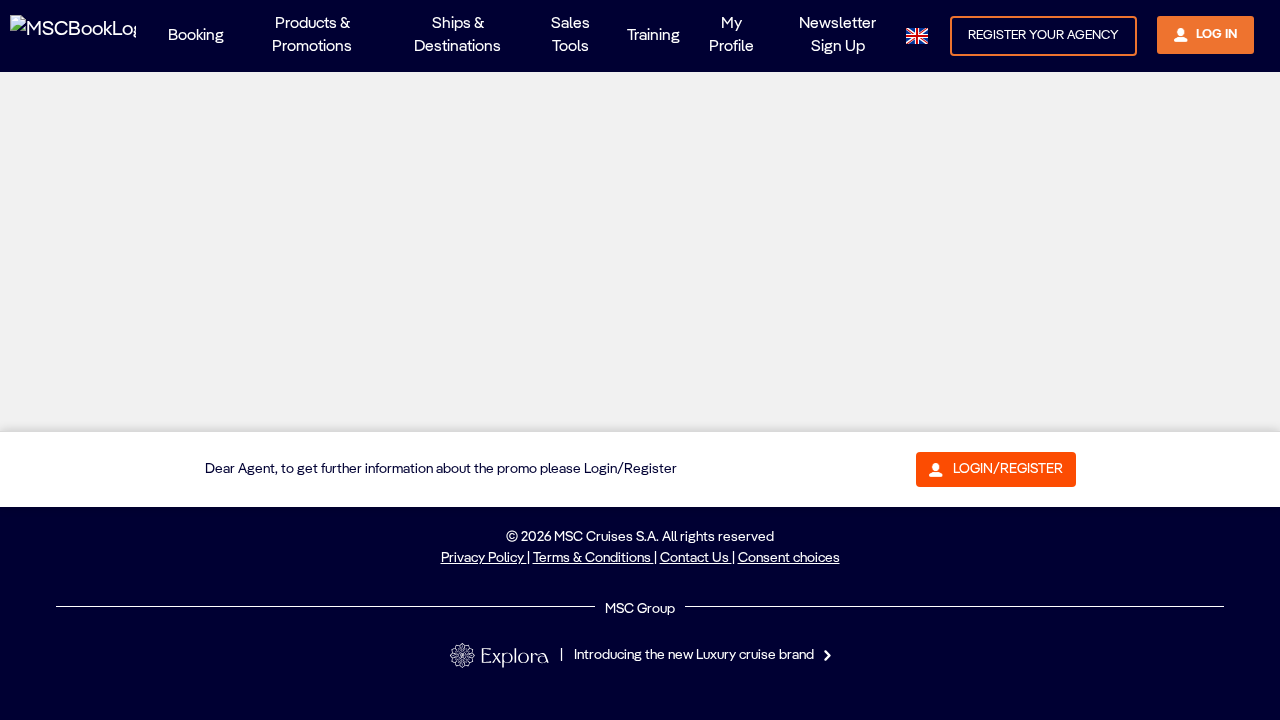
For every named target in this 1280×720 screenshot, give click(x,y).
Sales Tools (570, 35)
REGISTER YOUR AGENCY (1043, 35)
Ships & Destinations (457, 35)
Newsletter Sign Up (837, 35)
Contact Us (696, 558)
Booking (196, 36)
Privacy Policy (484, 558)
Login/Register (1008, 469)
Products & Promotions (312, 35)
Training (653, 36)
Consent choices (789, 558)
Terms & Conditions (593, 558)
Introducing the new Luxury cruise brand (694, 655)
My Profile (731, 35)
